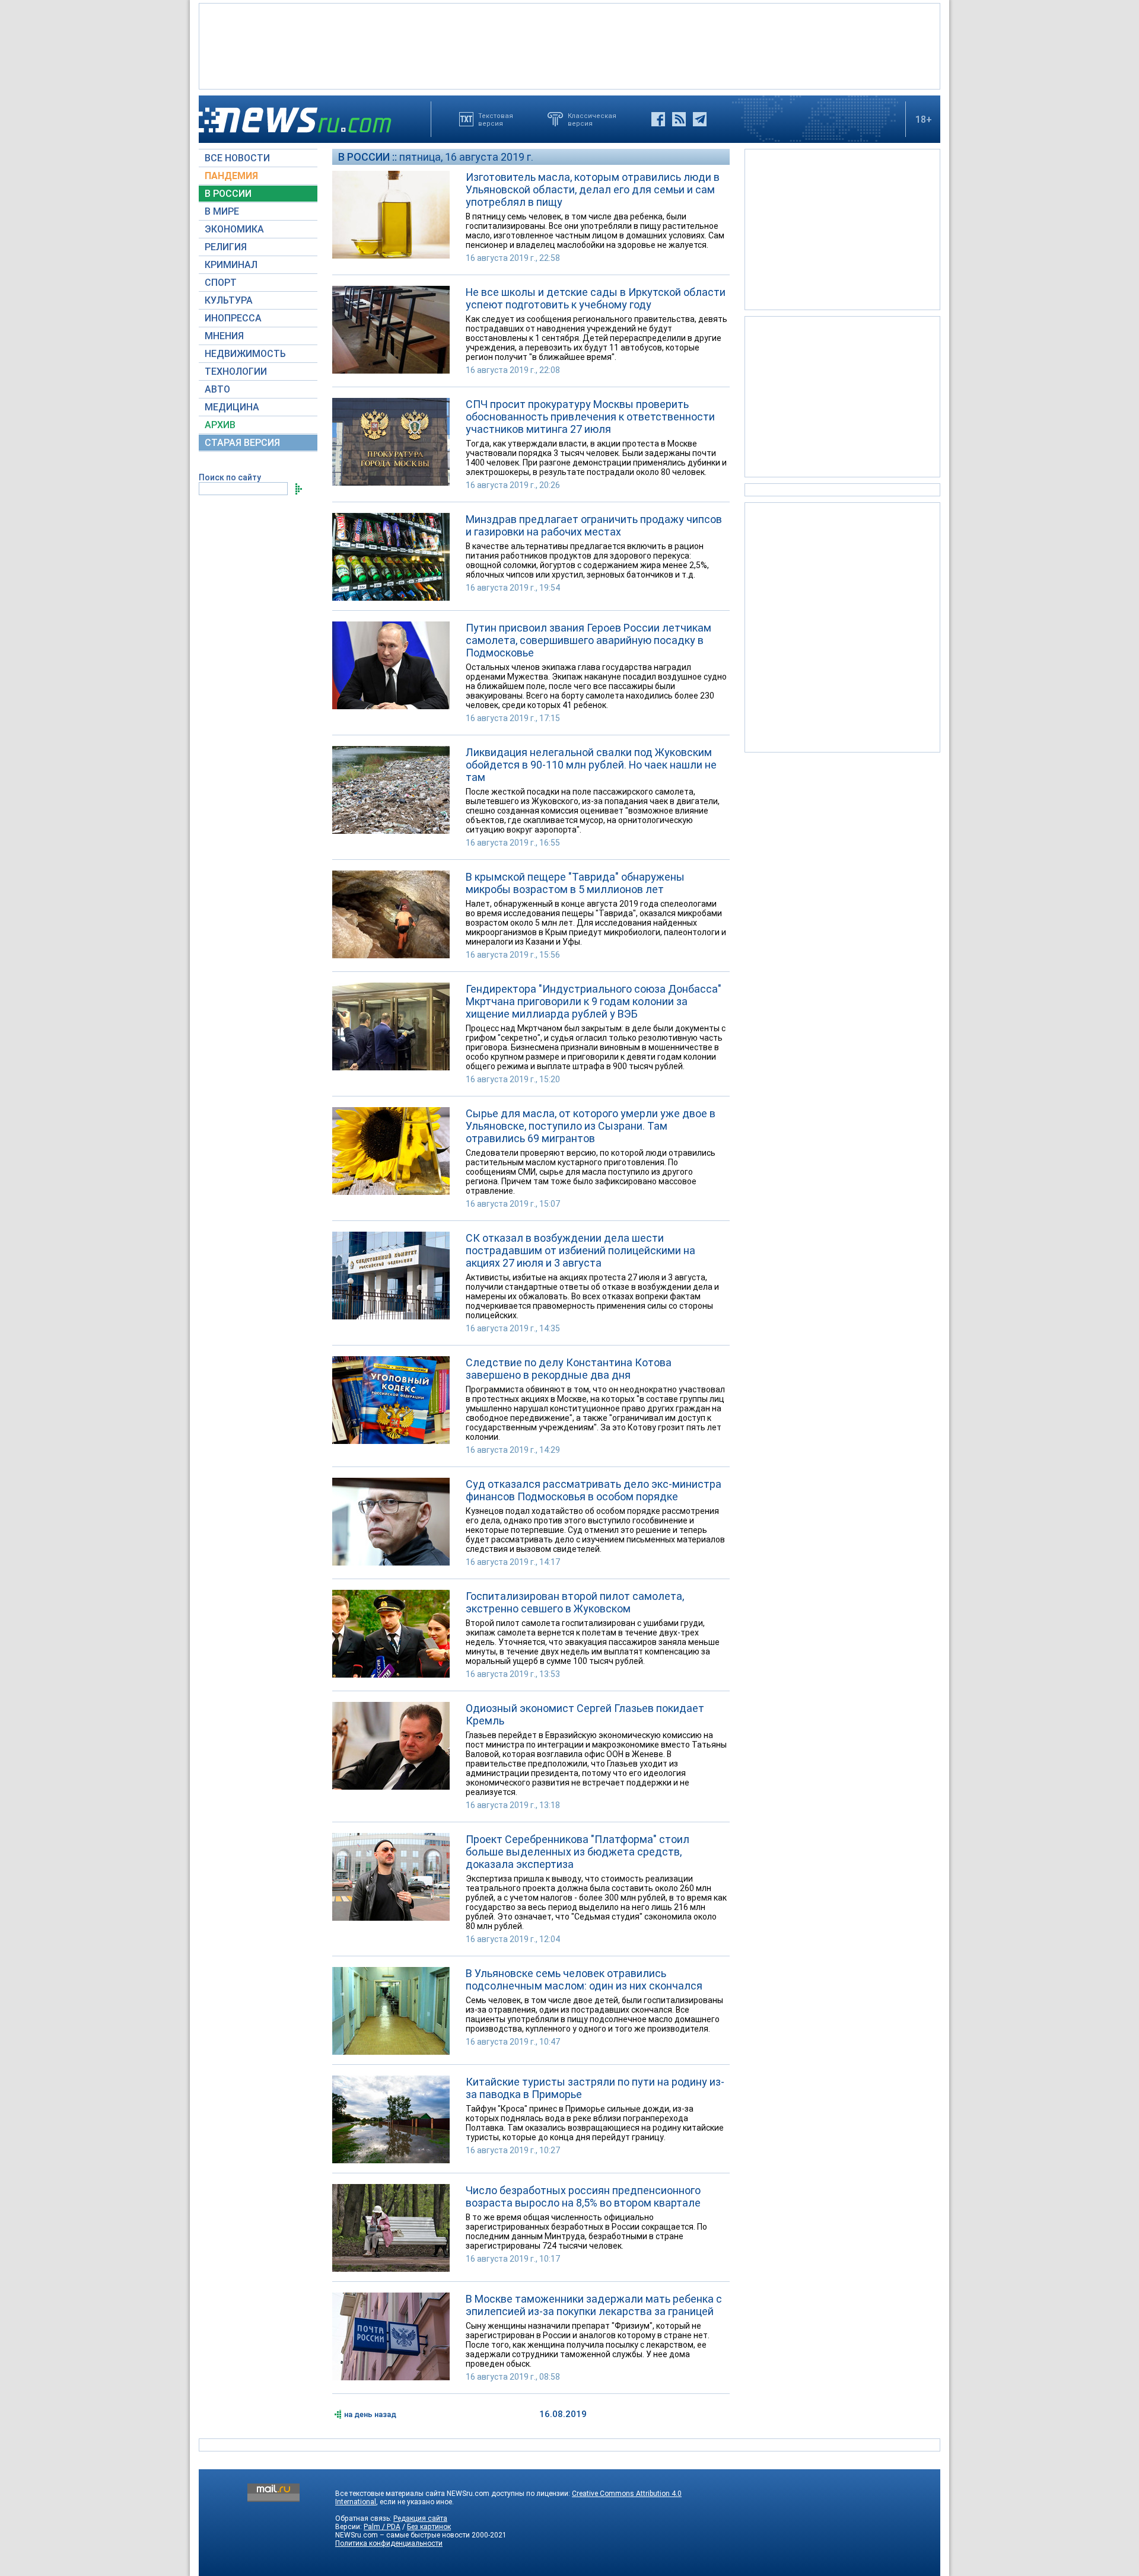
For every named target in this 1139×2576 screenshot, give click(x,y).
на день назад (370, 2414)
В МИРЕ (222, 211)
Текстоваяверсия (496, 119)
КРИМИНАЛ (231, 265)
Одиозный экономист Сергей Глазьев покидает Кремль (585, 1714)
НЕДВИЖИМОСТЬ (245, 354)
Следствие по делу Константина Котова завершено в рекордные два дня (569, 1369)
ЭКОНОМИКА (234, 229)
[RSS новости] (679, 119)
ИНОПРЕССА (233, 318)
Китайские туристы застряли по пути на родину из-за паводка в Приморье (595, 2088)
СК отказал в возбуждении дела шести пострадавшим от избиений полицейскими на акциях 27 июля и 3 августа (580, 1250)
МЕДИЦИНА (232, 407)
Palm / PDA (382, 2527)
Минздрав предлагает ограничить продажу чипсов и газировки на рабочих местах (594, 525)
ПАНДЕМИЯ (231, 176)
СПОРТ (221, 283)
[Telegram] (700, 119)
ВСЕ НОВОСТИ (237, 158)
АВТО (217, 389)
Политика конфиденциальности (389, 2543)
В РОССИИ (228, 194)
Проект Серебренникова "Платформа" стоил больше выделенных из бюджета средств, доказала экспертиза (578, 1852)
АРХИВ (220, 425)
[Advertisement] (569, 45)
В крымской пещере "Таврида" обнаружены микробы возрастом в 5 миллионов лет (575, 883)
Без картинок (429, 2527)
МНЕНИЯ (224, 336)
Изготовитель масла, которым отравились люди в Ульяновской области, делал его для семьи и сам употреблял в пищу (593, 189)
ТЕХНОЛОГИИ (236, 372)
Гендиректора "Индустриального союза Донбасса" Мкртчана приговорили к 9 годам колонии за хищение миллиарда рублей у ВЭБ (594, 1001)
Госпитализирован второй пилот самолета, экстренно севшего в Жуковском (575, 1602)
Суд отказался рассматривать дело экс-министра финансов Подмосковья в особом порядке (594, 1490)
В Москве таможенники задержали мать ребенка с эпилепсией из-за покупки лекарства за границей (594, 2305)
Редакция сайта (420, 2518)
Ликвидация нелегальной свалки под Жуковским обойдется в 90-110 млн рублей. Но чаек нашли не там (591, 765)
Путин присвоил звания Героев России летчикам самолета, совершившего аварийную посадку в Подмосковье (588, 640)
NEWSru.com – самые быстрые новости (403, 2535)
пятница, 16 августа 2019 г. (466, 157)
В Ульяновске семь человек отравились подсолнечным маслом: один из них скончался (584, 1979)
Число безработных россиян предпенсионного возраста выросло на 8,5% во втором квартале (583, 2196)
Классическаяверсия (592, 119)
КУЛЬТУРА (229, 300)
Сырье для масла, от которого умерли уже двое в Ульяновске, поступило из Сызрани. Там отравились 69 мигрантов (591, 1126)
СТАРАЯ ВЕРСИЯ (242, 443)
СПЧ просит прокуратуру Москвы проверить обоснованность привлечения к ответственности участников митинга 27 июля (590, 417)
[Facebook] (658, 119)
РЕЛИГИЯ (226, 247)
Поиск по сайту (230, 477)
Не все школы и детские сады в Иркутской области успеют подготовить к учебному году (596, 298)
